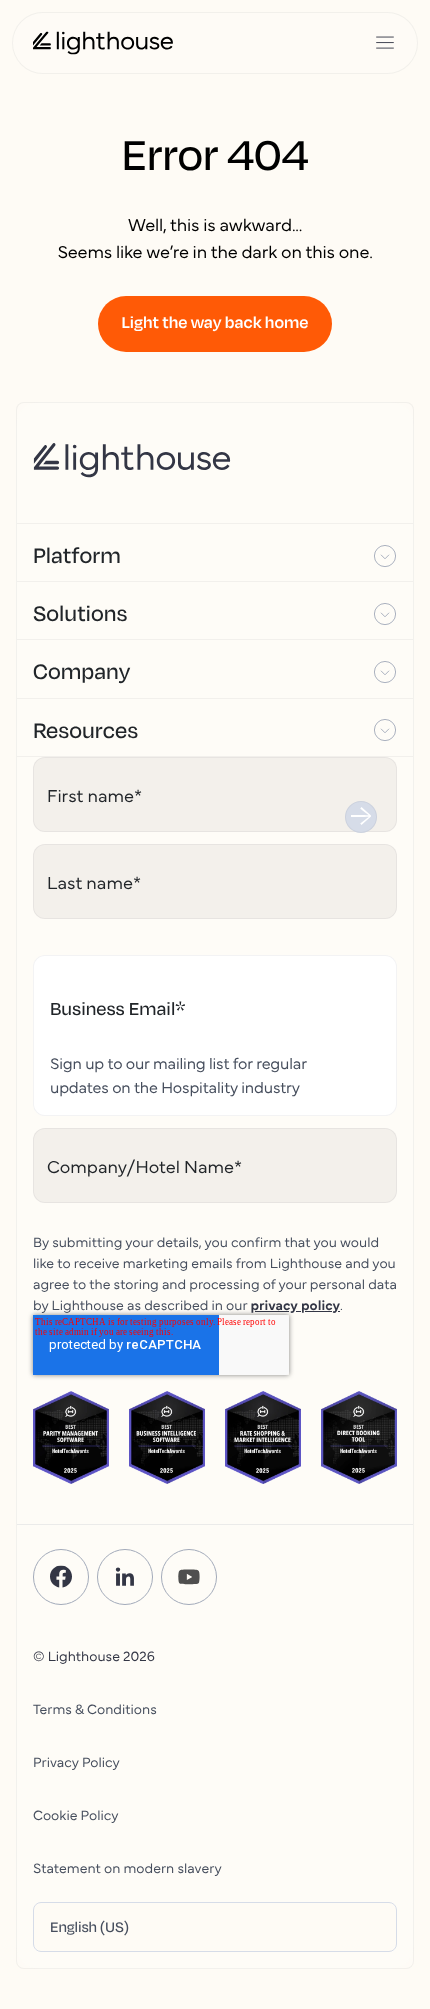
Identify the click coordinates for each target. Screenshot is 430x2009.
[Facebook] (61, 1577)
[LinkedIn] (125, 1577)
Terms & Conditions (95, 1708)
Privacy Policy (76, 1761)
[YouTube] (189, 1577)
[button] (215, 553)
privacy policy (295, 1304)
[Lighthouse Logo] (103, 43)
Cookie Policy (75, 1814)
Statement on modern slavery (127, 1867)
